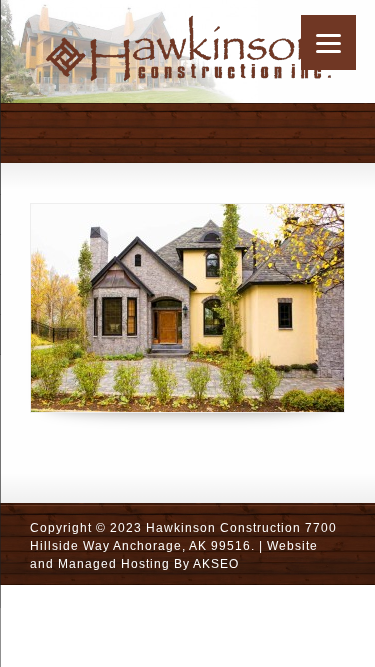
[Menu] (328, 42)
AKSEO (216, 564)
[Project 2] (187, 308)
